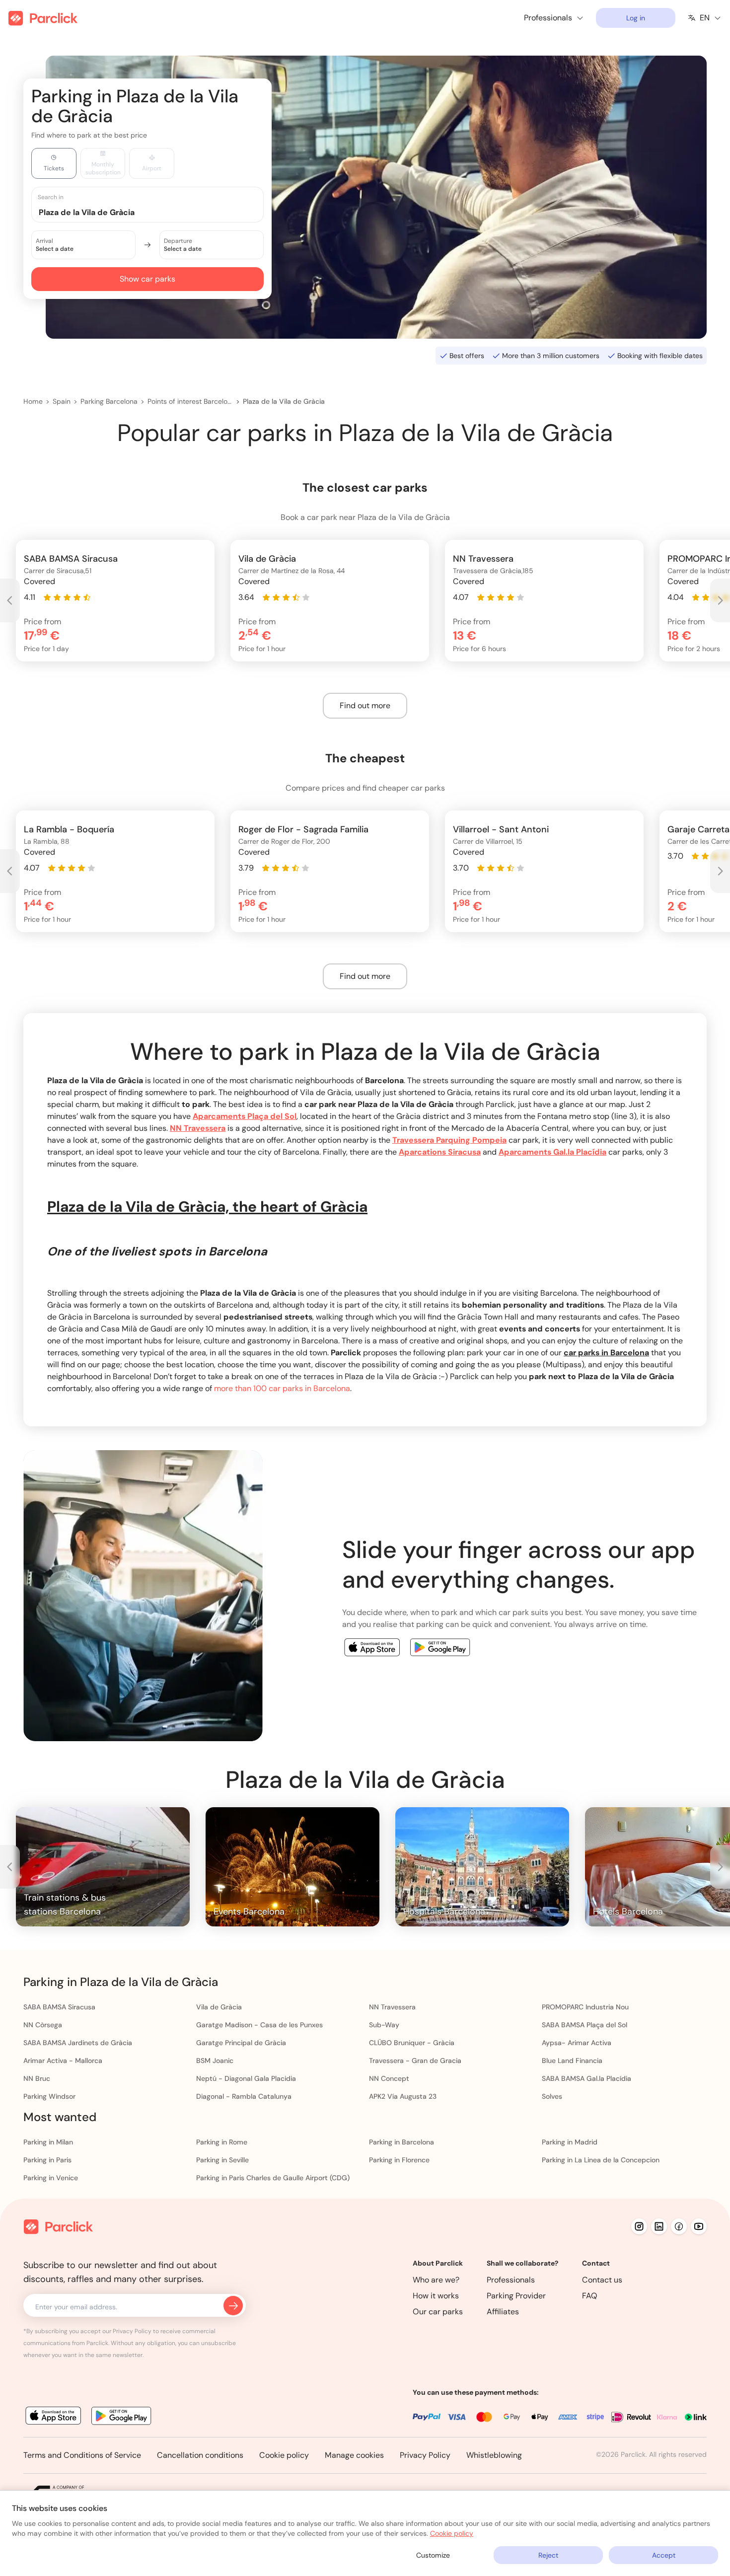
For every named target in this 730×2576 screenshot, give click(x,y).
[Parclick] (43, 18)
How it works (436, 2296)
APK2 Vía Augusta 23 (403, 2096)
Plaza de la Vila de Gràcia (284, 401)
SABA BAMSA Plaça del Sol (584, 2025)
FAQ (590, 2296)
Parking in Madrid (570, 2142)
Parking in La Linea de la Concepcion (601, 2160)
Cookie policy (284, 2455)
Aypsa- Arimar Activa (577, 2043)
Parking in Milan (48, 2142)
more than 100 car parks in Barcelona (282, 1388)
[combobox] (157, 212)
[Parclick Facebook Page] (679, 2226)
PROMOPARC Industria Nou (585, 2007)
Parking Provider (516, 2296)
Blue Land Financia (572, 2061)
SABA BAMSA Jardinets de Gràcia (78, 2043)
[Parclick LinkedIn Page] (659, 2226)
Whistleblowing (494, 2455)
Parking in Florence (399, 2160)
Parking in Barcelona (401, 2142)
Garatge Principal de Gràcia (241, 2043)
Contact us (602, 2280)
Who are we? (436, 2280)
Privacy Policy (425, 2455)
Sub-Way (384, 2025)
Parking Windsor (49, 2096)
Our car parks (438, 2312)
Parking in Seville (222, 2160)
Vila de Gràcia (219, 2007)
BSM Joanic (215, 2061)
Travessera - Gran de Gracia (415, 2061)
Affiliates (503, 2312)
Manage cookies (354, 2455)
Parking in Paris (47, 2160)
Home (33, 401)
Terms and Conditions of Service (82, 2455)
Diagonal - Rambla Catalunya (244, 2096)
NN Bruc (37, 2078)
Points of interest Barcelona (190, 401)
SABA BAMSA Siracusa (59, 2007)
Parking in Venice (51, 2178)
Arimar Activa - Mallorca (63, 2061)
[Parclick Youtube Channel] (699, 2226)
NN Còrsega (43, 2025)
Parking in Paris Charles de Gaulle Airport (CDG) (273, 2178)
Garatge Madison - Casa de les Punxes (259, 2025)
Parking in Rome (222, 2142)
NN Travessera (392, 2007)
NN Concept (389, 2078)
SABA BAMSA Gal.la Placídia (586, 2078)
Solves (552, 2096)
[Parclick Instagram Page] (639, 2226)
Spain (62, 401)
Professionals (511, 2280)
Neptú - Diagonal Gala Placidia (246, 2078)
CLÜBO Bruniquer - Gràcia (412, 2043)
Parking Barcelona (109, 401)
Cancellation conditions (200, 2455)
